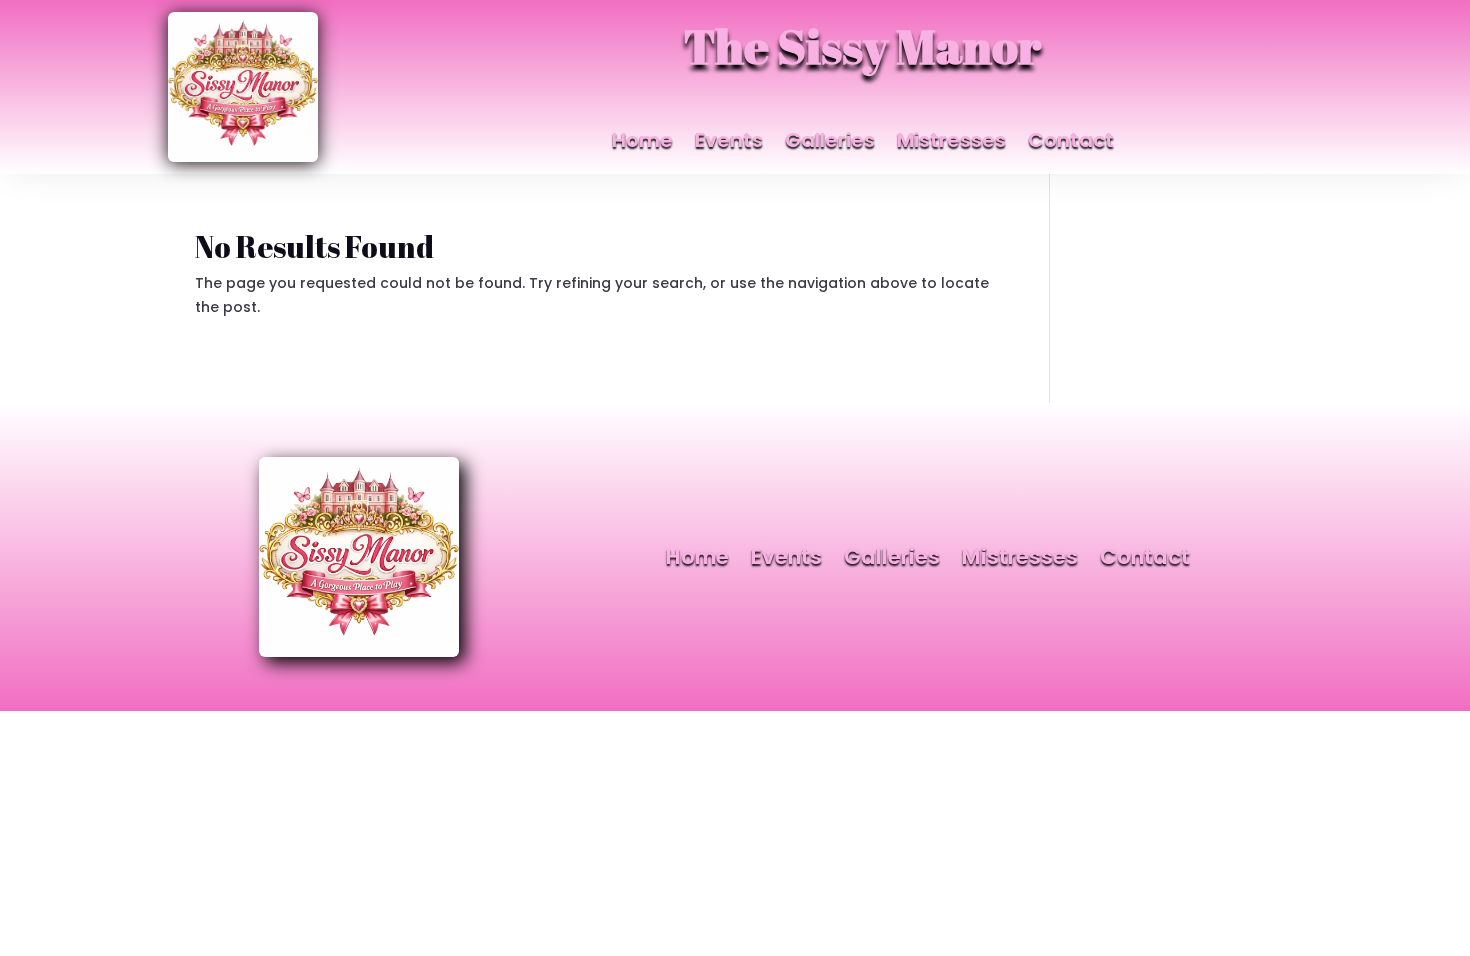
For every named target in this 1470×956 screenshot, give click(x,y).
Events (729, 143)
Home (642, 143)
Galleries (830, 143)
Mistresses (951, 143)
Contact (1071, 143)
